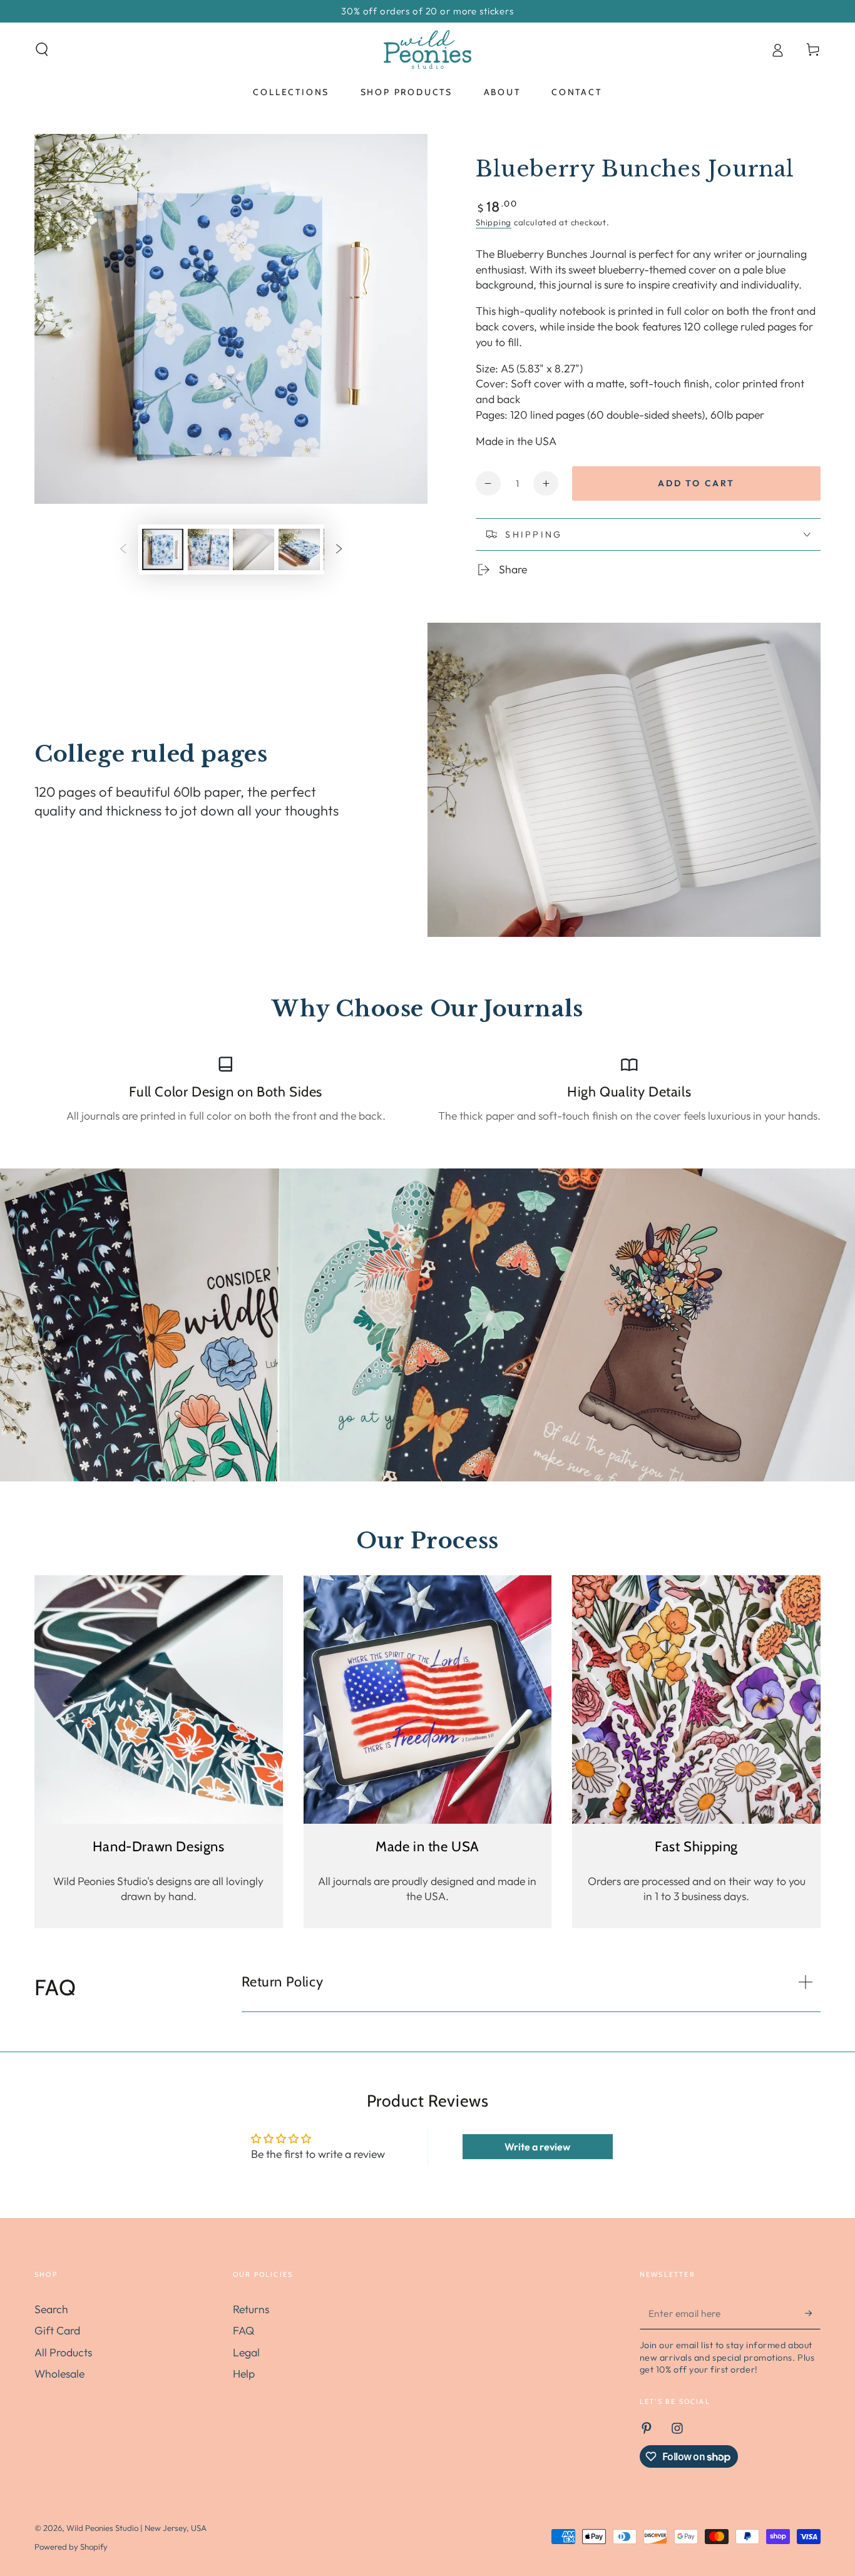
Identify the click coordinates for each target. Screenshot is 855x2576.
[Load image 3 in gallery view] (253, 550)
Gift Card (57, 2330)
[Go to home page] (427, 49)
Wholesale (59, 2374)
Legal (246, 2352)
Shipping (494, 222)
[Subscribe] (813, 2313)
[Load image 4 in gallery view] (299, 550)
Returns (251, 2309)
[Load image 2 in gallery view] (208, 550)
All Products (63, 2352)
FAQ (243, 2330)
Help (244, 2374)
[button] (42, 49)
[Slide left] (123, 549)
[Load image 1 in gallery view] (163, 550)
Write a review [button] (537, 2147)
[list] (427, 1089)
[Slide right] (339, 549)
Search (51, 2309)
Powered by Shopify (71, 2547)
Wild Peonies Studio (102, 2528)
